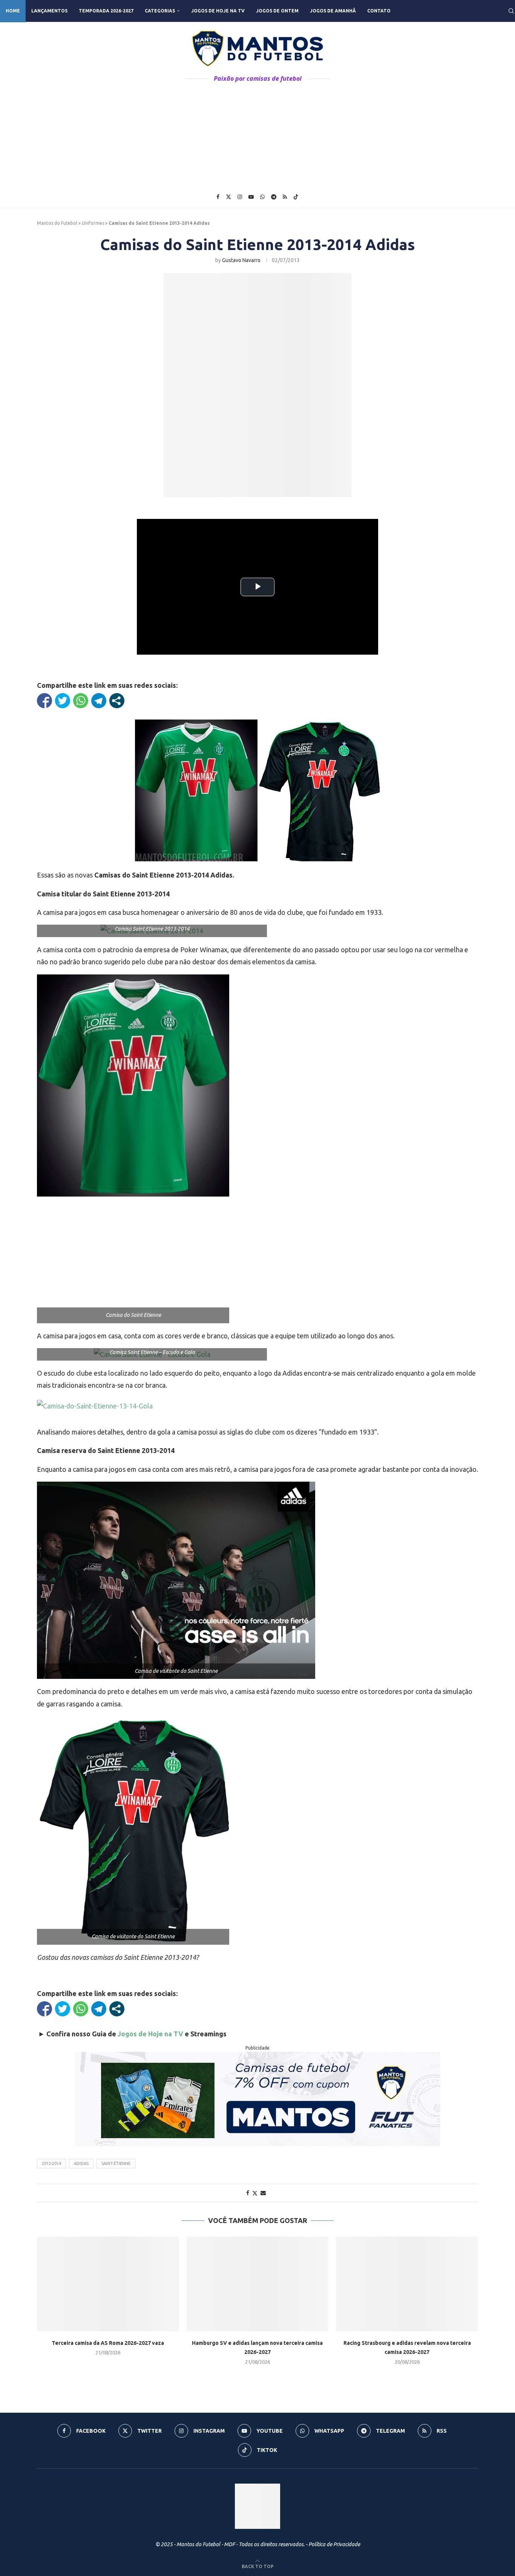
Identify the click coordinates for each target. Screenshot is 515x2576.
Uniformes (93, 223)
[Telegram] (274, 197)
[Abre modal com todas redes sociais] (117, 701)
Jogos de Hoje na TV (218, 11)
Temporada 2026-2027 (106, 11)
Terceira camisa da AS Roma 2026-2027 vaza (108, 2343)
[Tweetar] (63, 701)
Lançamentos (49, 11)
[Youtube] (251, 197)
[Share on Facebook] (248, 2193)
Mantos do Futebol (57, 223)
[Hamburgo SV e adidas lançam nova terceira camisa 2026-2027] (258, 2284)
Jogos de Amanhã (333, 11)
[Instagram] (240, 197)
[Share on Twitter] (255, 2193)
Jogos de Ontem (277, 11)
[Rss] (285, 197)
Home (13, 11)
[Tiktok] (296, 197)
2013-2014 (51, 2163)
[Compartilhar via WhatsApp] (81, 701)
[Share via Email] (263, 2193)
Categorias (160, 11)
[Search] (511, 11)
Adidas (81, 2163)
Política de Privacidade (334, 2544)
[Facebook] (218, 197)
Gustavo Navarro (241, 260)
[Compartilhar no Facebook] (44, 701)
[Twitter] (228, 197)
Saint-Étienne (116, 2163)
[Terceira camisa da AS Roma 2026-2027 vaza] (108, 2284)
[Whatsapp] (262, 197)
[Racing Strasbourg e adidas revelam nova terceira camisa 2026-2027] (407, 2284)
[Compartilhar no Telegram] (99, 701)
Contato (379, 11)
